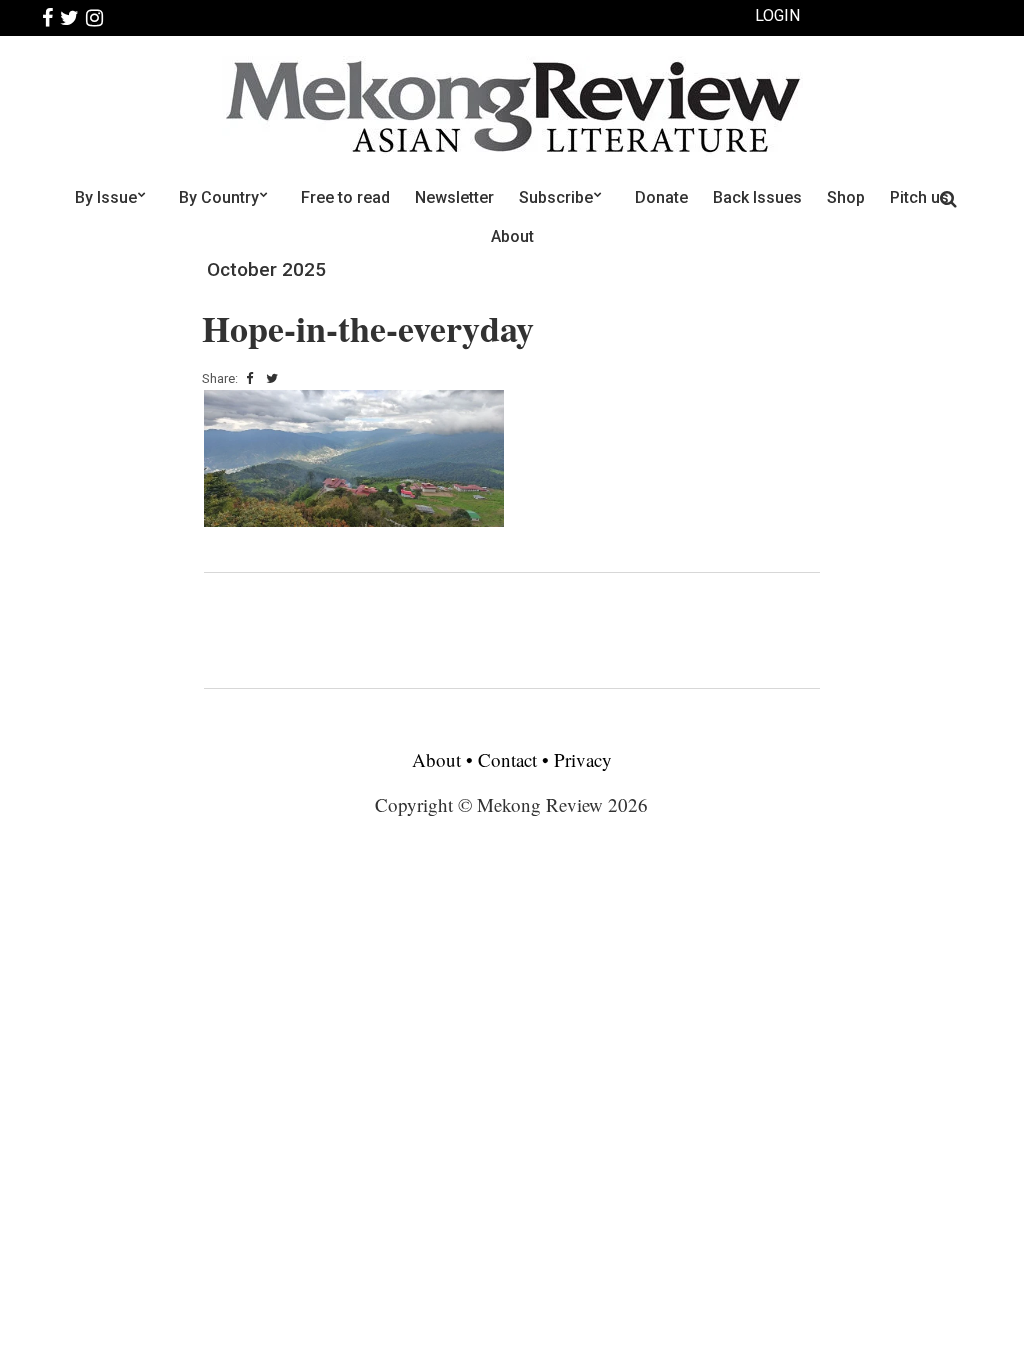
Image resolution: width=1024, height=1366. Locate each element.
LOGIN (777, 15)
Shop (846, 197)
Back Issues (757, 197)
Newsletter (454, 197)
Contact (507, 759)
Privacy (583, 759)
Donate (661, 197)
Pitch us (919, 197)
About (512, 236)
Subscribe (556, 197)
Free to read (345, 197)
